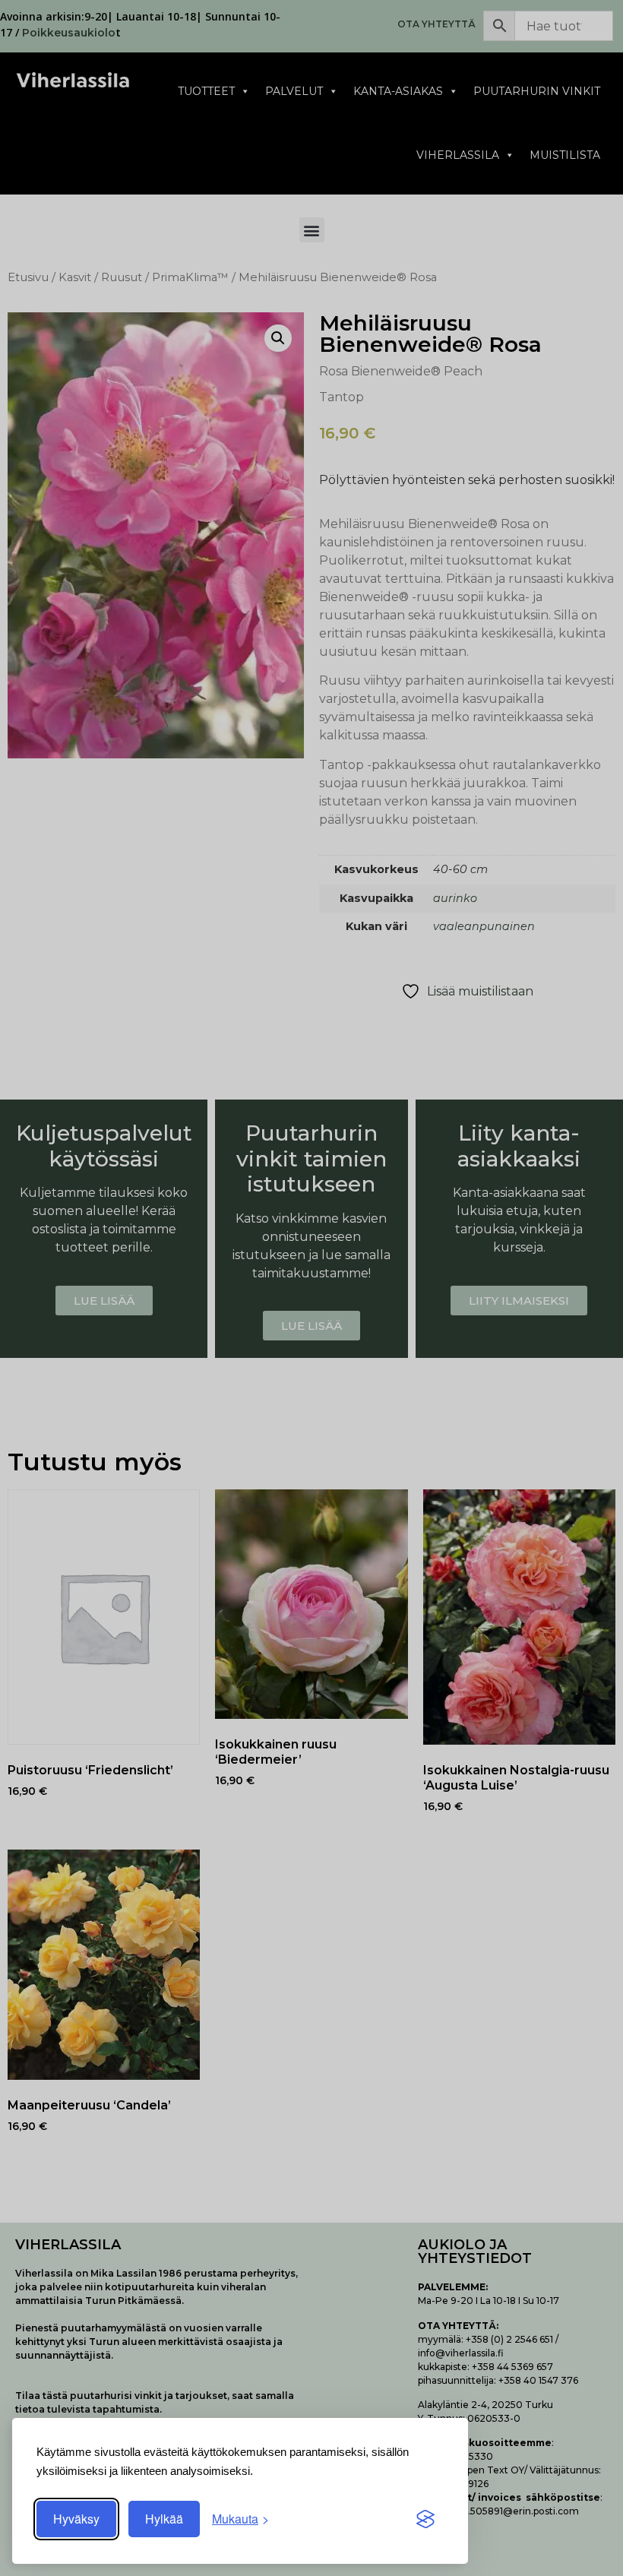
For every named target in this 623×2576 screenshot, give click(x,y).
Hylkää (164, 2519)
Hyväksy (76, 2519)
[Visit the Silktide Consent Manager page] (425, 2519)
